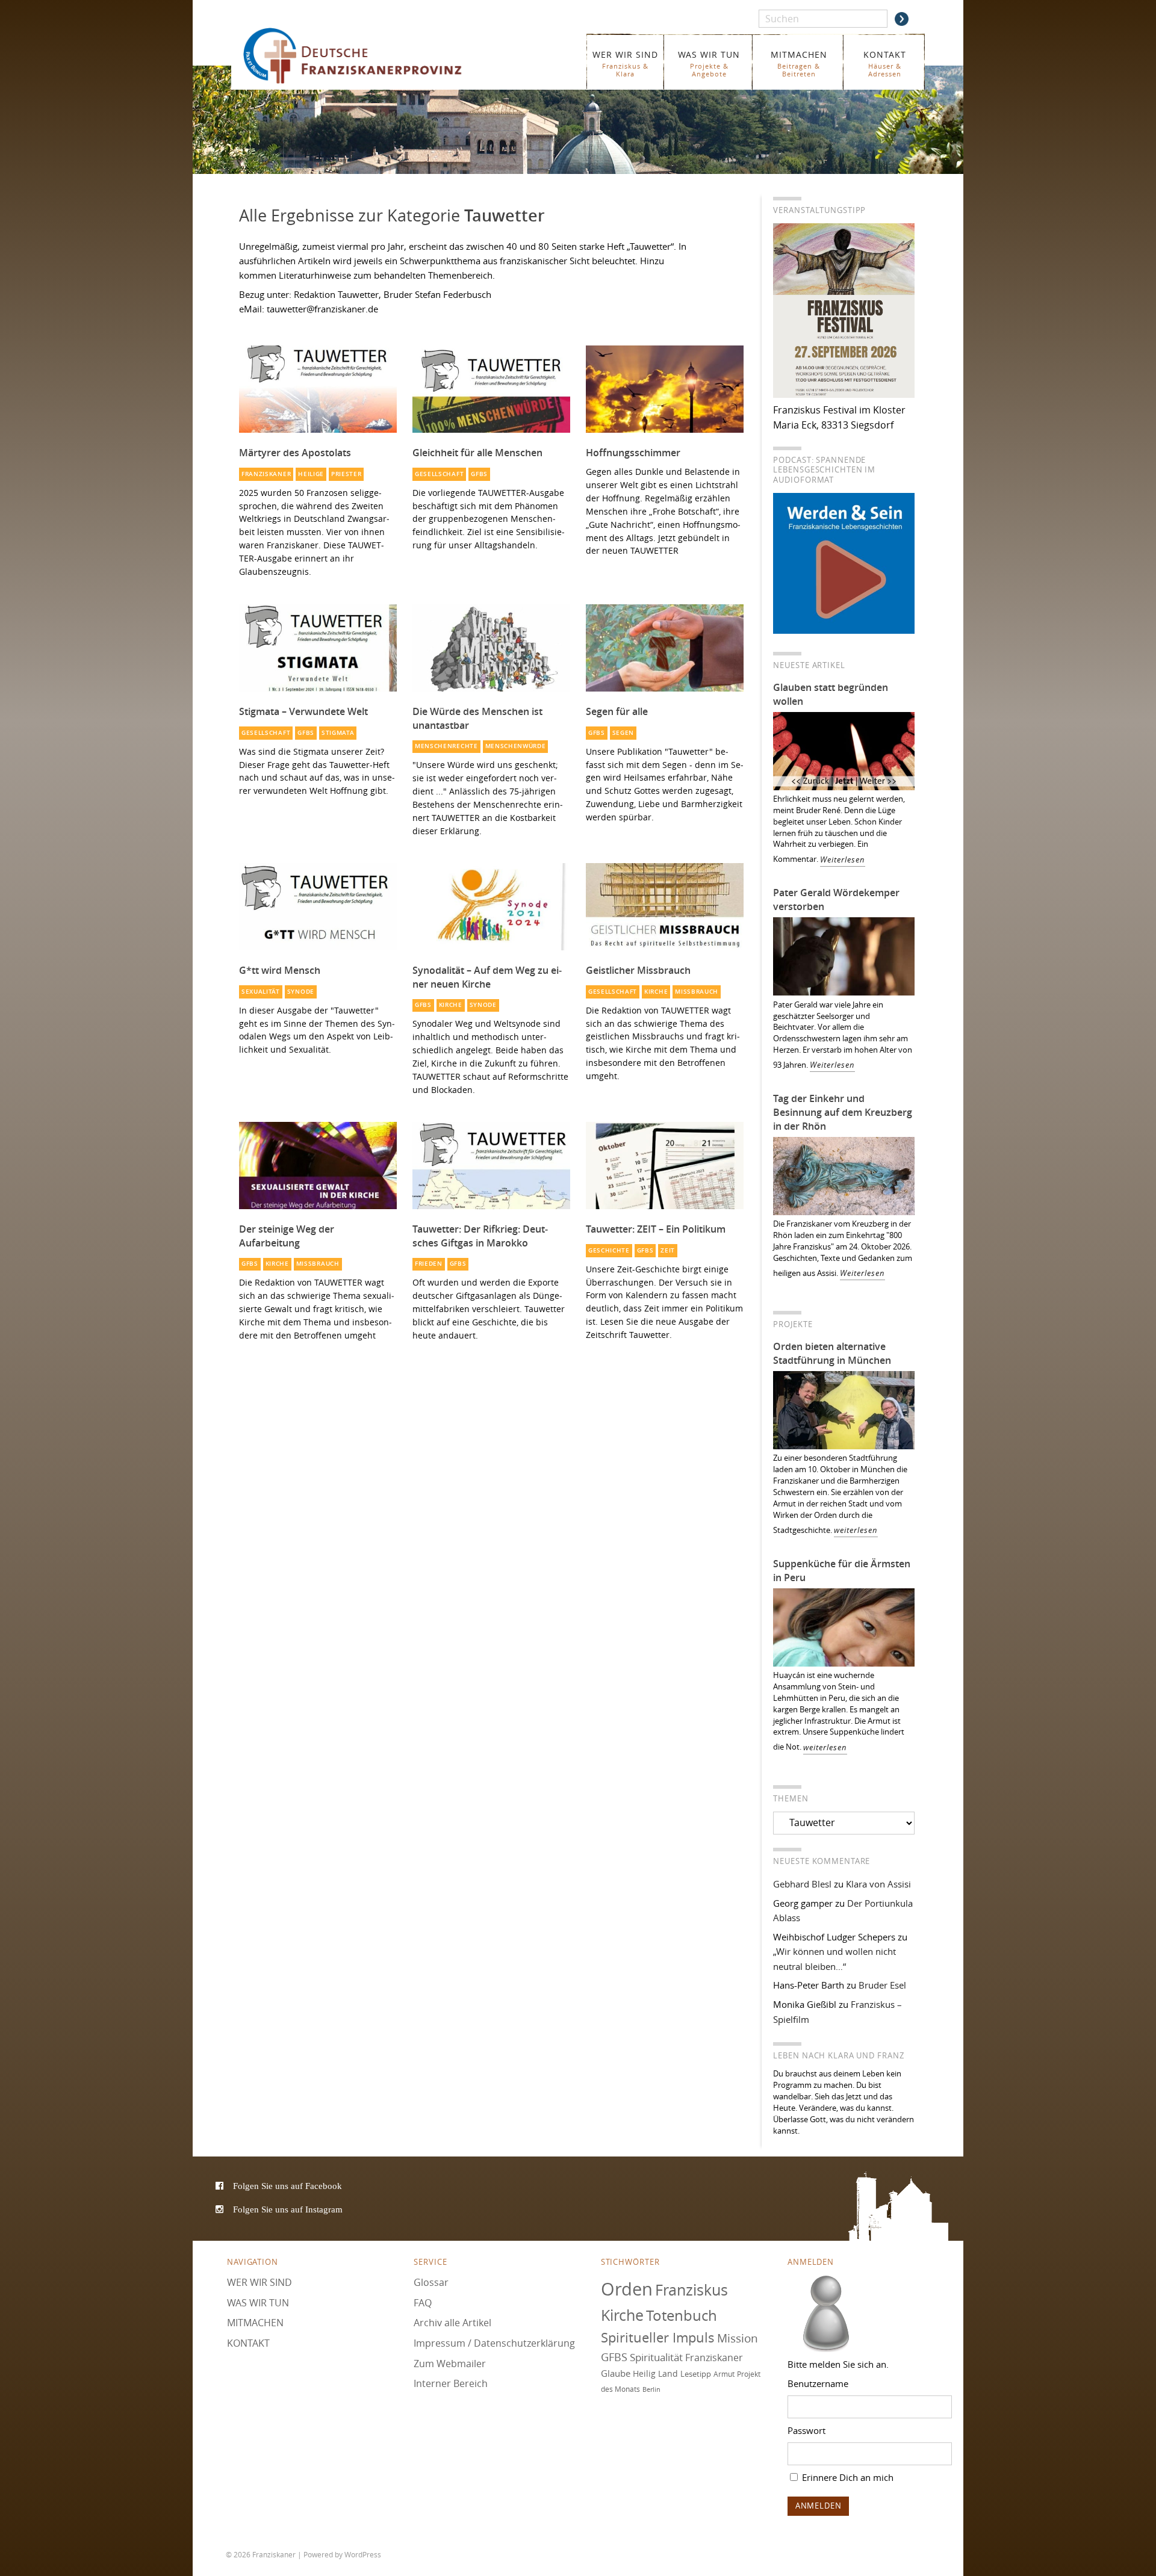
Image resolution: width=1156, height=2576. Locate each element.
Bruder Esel (882, 1985)
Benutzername (818, 2383)
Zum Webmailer (450, 2364)
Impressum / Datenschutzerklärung (494, 2343)
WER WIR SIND (625, 63)
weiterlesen (856, 1530)
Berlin (651, 2389)
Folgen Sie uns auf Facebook (287, 2186)
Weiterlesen (843, 860)
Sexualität (261, 992)
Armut (724, 2374)
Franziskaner (370, 56)
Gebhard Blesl (802, 1884)
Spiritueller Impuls (658, 2337)
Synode (301, 992)
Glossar (431, 2282)
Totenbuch (682, 2315)
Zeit (668, 1250)
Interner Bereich (451, 2383)
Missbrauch (697, 992)
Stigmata (338, 733)
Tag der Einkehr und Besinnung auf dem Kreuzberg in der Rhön (843, 1112)
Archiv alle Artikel (452, 2323)
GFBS (479, 474)
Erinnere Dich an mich (847, 2477)
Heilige (311, 474)
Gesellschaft (439, 474)
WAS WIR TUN (709, 63)
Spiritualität (656, 2357)
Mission (738, 2338)
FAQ (423, 2303)
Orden (627, 2289)
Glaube (616, 2373)
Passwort (806, 2430)
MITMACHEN (799, 63)
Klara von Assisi (878, 1884)
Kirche (451, 1005)
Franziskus (691, 2290)
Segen (623, 733)
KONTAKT (885, 63)
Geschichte (609, 1250)
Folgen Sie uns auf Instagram (288, 2209)
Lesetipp (696, 2374)
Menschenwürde (516, 746)
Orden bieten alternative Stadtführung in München (832, 1353)
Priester (346, 474)
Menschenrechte (446, 746)
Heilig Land (655, 2374)
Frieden (429, 1264)
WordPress (363, 2554)
